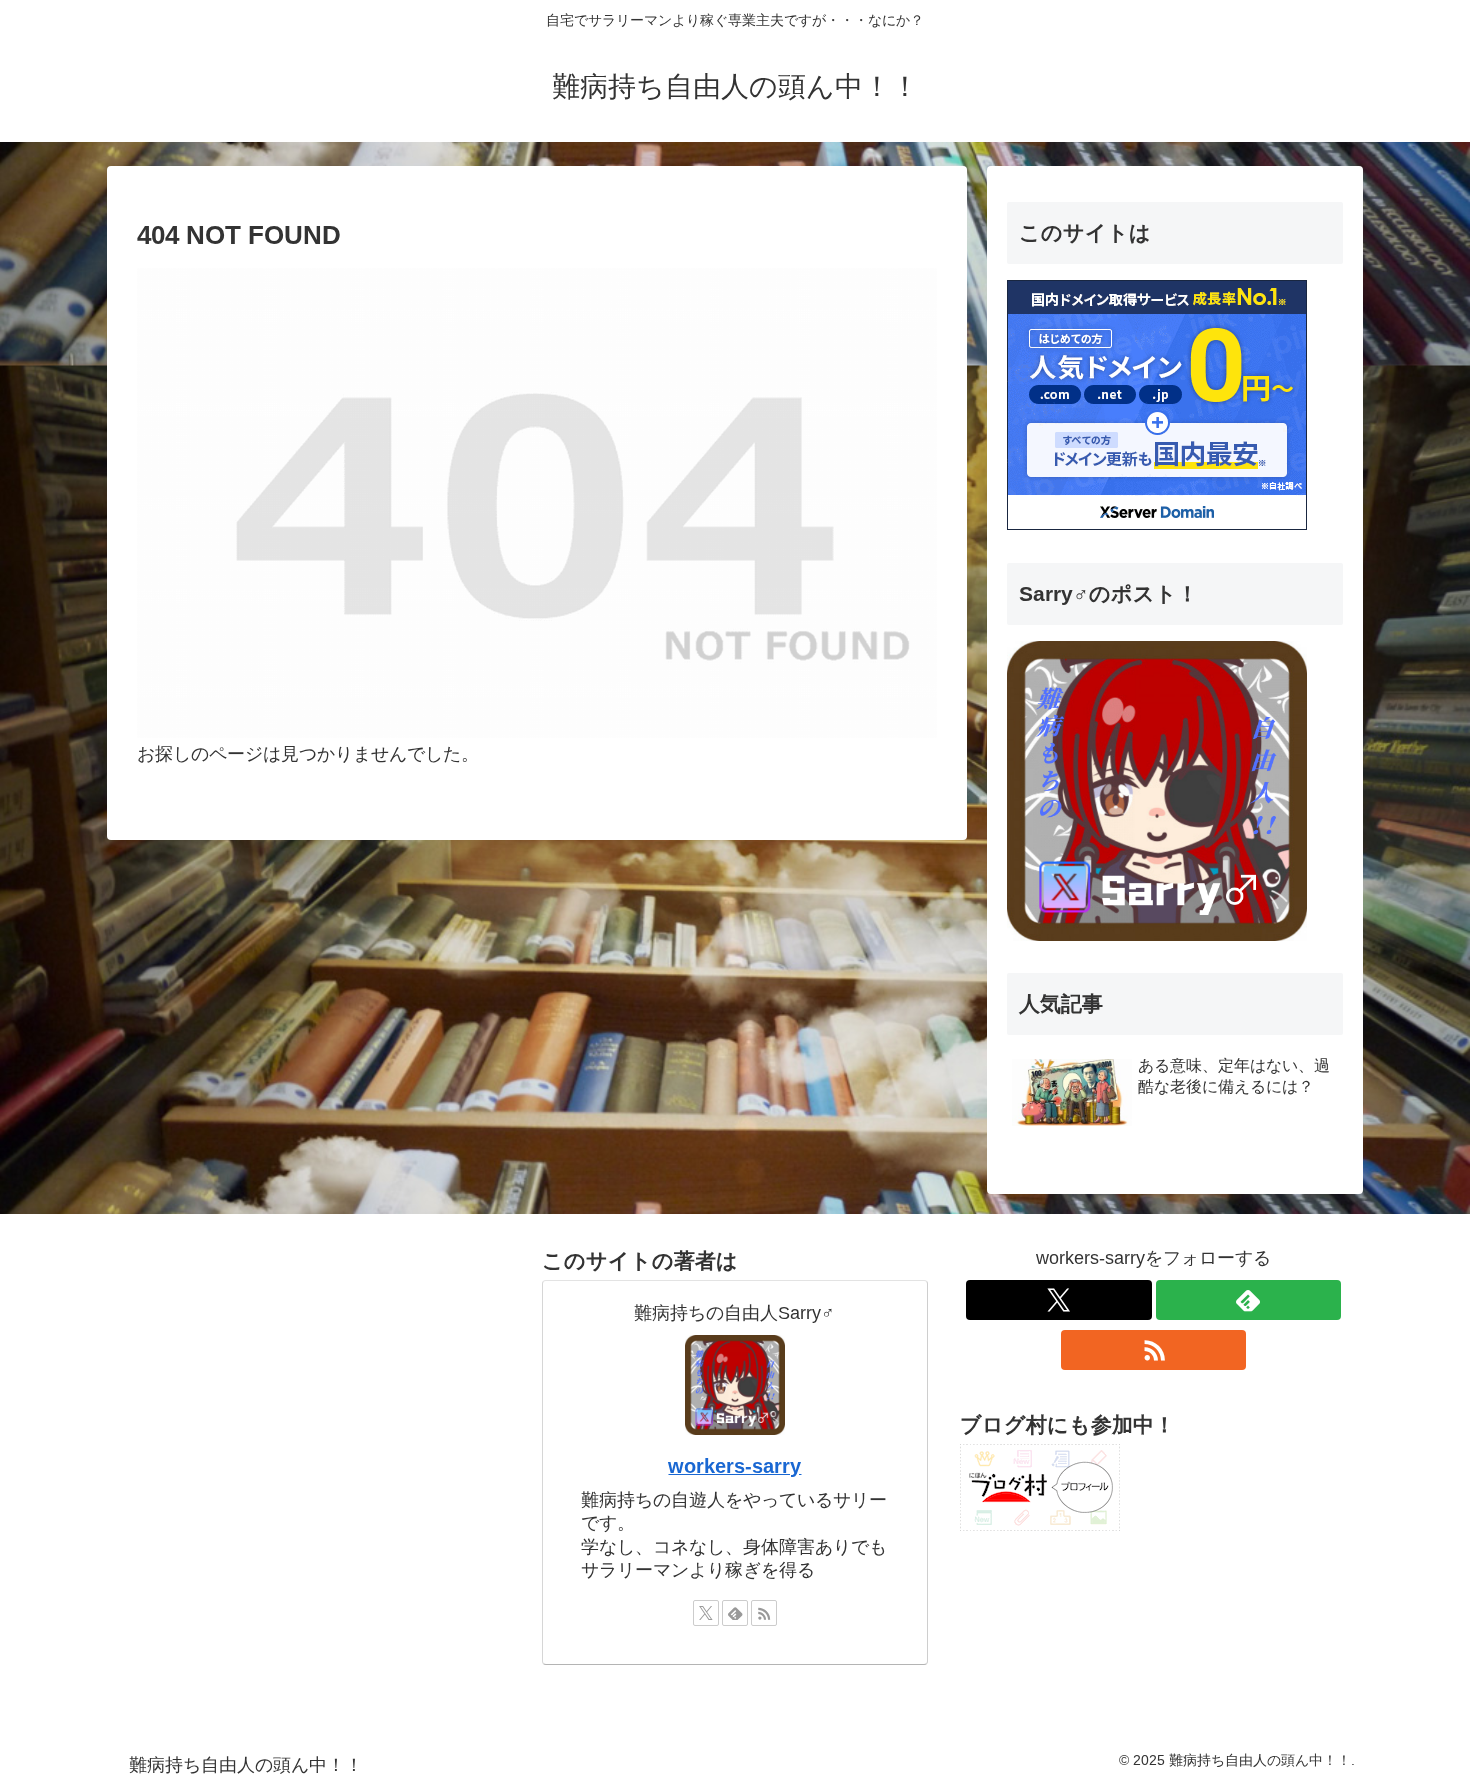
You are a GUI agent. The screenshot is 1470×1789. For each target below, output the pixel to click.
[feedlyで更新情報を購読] (735, 1613)
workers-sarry (734, 1466)
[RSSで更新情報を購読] (764, 1613)
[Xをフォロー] (706, 1613)
